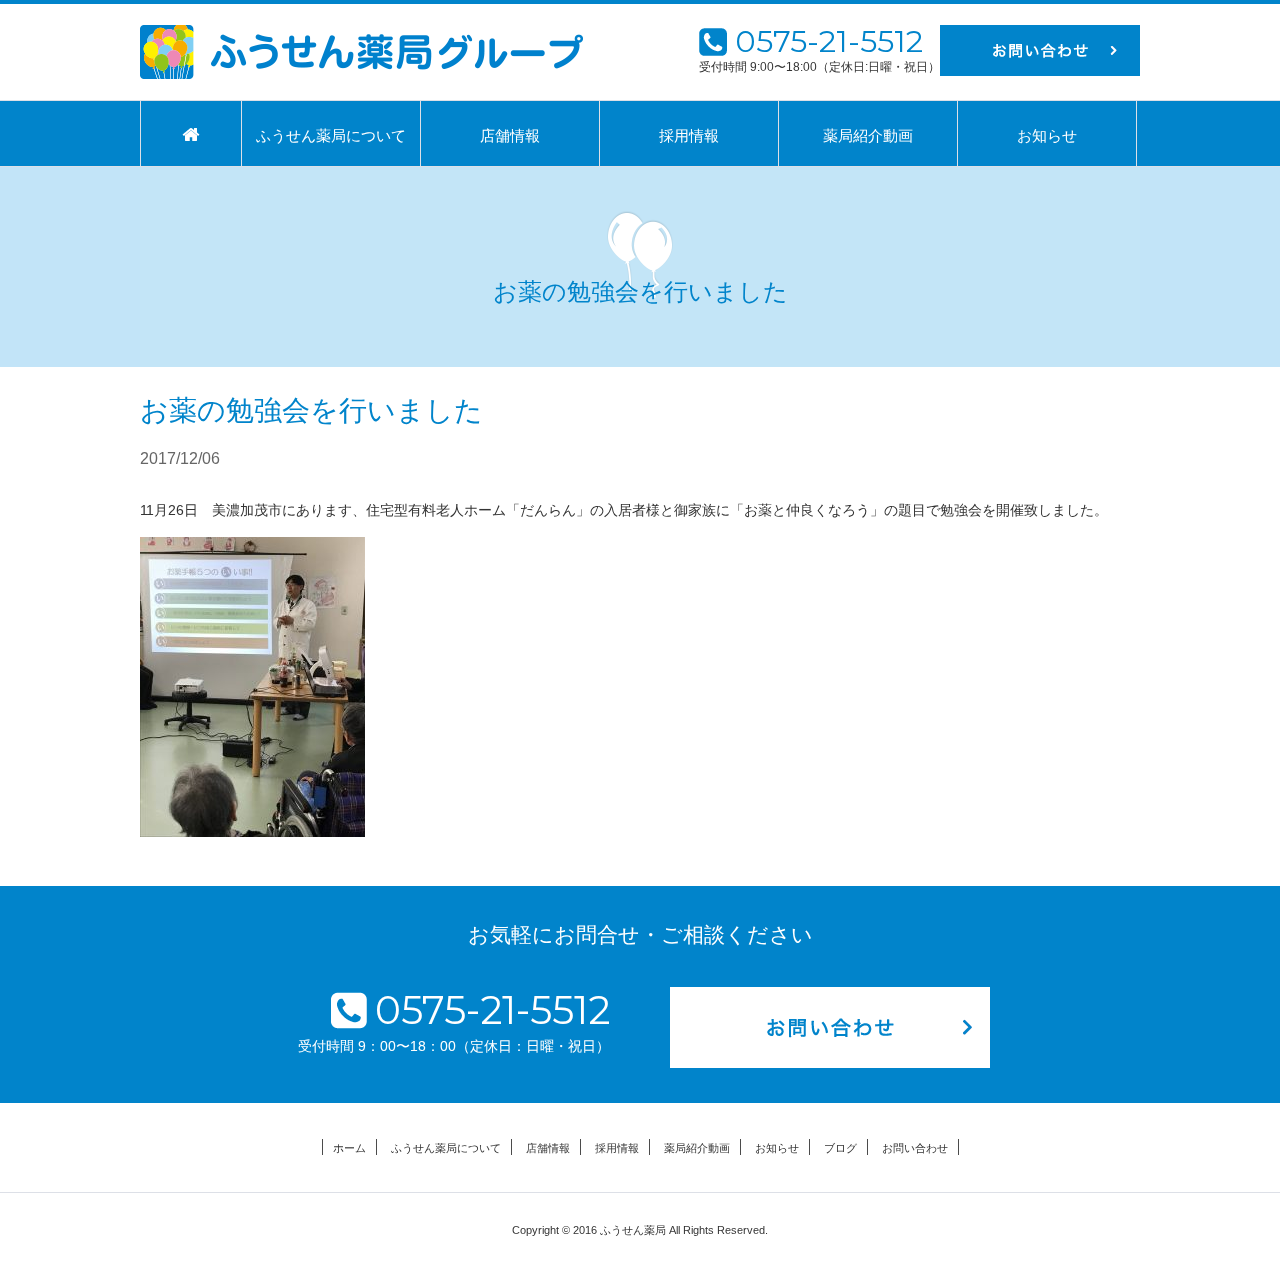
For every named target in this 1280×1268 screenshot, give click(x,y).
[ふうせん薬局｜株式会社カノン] (361, 52)
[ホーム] (191, 134)
